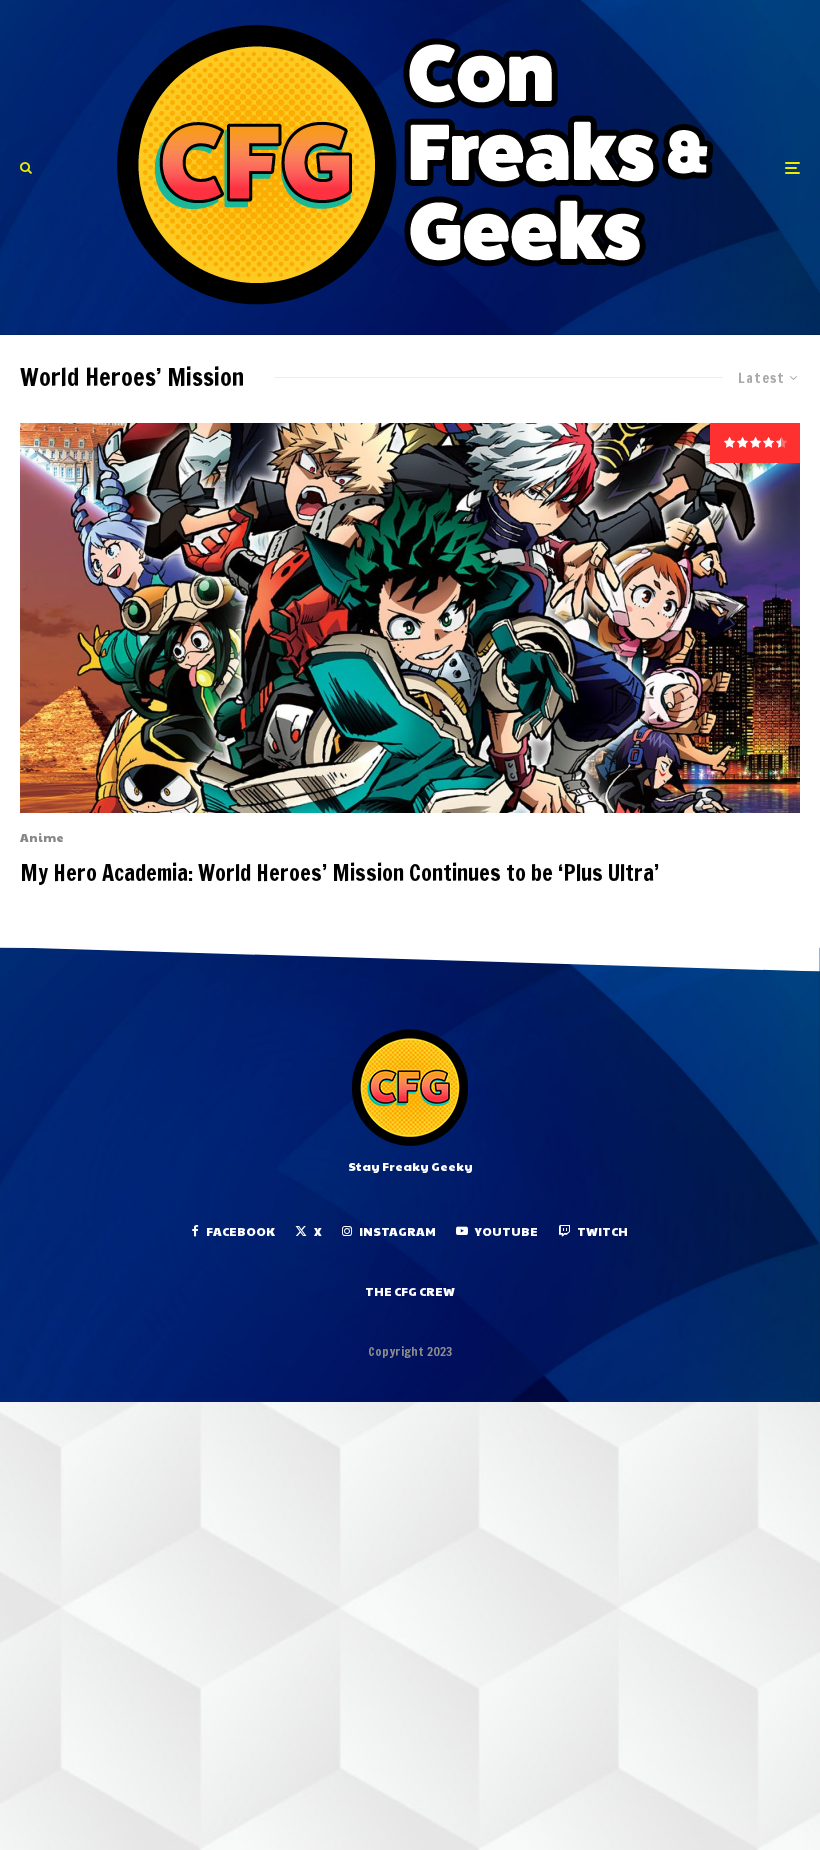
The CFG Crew (410, 1291)
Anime (42, 837)
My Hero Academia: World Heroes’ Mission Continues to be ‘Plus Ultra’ (339, 873)
